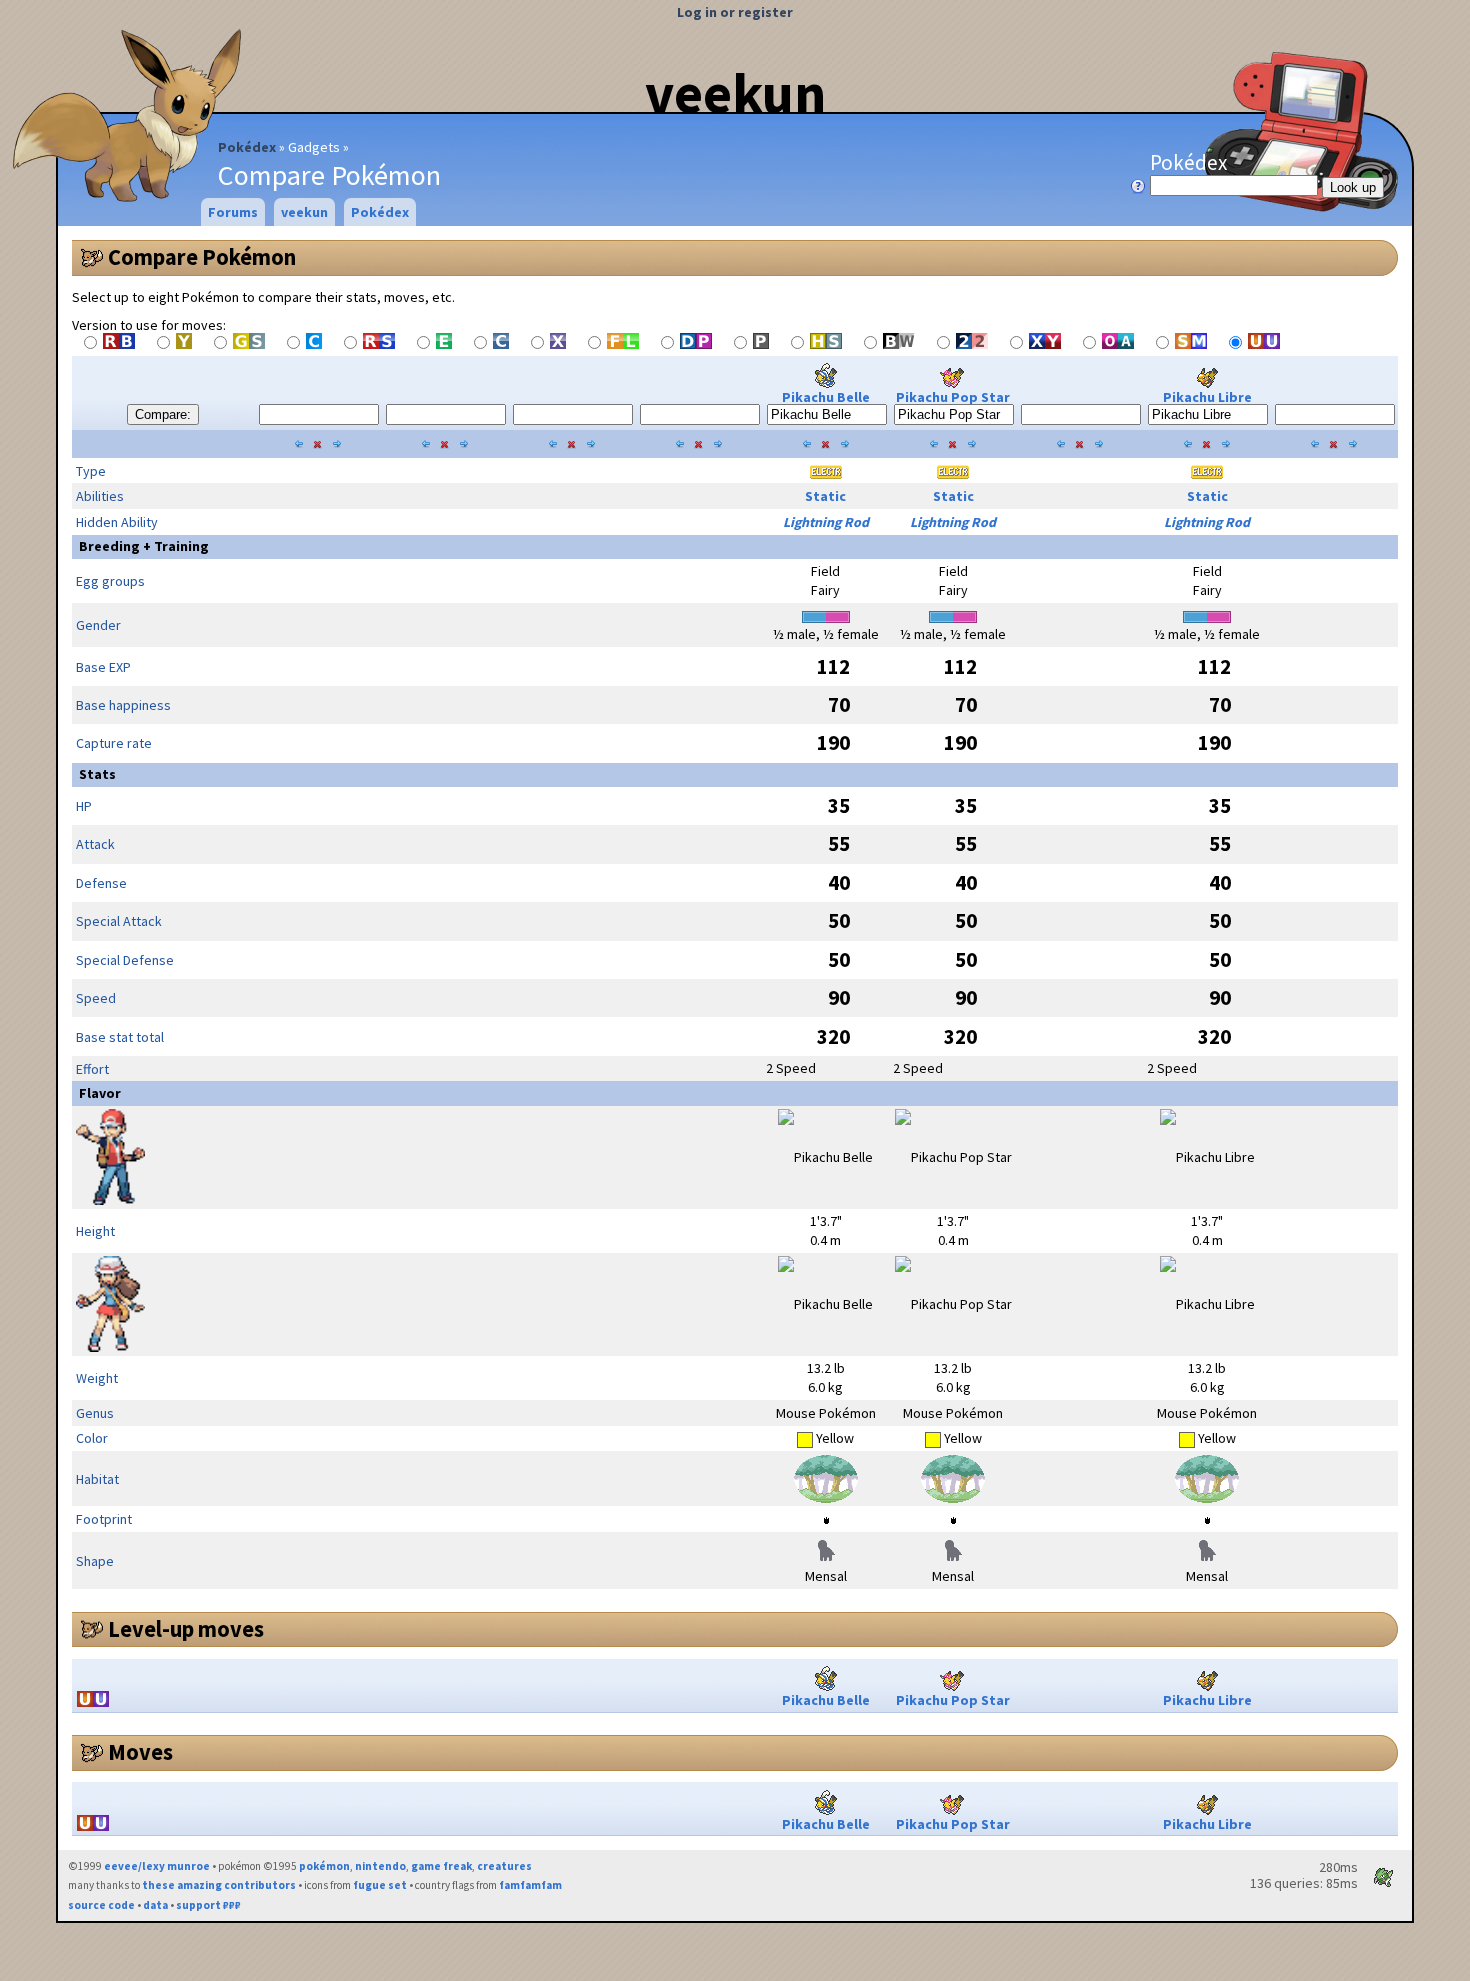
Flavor (100, 1093)
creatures (504, 1866)
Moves (140, 1752)
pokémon (324, 1866)
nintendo (380, 1866)
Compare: (163, 414)
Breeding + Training (144, 546)
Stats (97, 774)
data (155, 1905)
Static (825, 496)
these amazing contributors (219, 1885)
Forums (233, 212)
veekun (735, 93)
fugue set (380, 1885)
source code (101, 1905)
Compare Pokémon (202, 257)
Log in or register (735, 12)
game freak (441, 1866)
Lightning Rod (826, 522)
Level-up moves (186, 1629)
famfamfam (530, 1885)
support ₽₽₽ (208, 1905)
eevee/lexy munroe (157, 1866)
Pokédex (247, 147)
